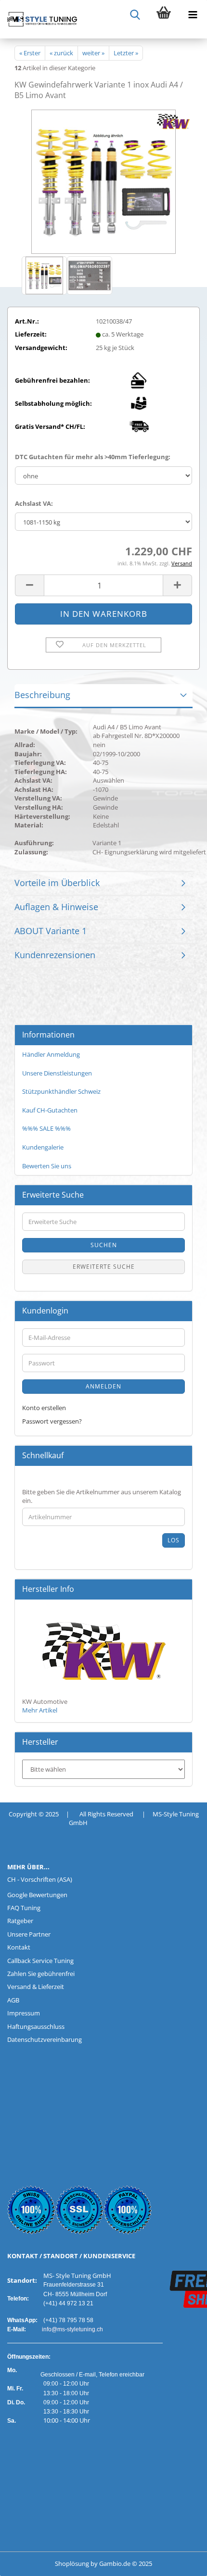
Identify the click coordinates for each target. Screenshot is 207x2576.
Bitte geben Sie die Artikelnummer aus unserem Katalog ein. (102, 1496)
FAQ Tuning (24, 1908)
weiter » (93, 53)
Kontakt (19, 1947)
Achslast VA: (34, 503)
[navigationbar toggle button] (193, 14)
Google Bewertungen (37, 1895)
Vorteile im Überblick (57, 883)
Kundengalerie (43, 1147)
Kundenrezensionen (55, 955)
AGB (13, 2000)
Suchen (104, 1245)
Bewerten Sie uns (47, 1166)
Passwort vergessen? (52, 1421)
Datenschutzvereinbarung (45, 2039)
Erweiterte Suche (104, 1267)
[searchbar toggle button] (135, 14)
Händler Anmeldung (51, 1054)
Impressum (24, 2013)
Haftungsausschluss (36, 2026)
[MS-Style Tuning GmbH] (39, 19)
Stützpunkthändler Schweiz (61, 1091)
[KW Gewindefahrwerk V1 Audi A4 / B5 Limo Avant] (103, 181)
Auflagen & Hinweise (56, 907)
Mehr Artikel (40, 1710)
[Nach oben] (26, 2562)
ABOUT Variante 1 (51, 931)
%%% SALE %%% (46, 1128)
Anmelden (103, 1386)
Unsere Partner (29, 1934)
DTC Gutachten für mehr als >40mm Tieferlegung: (93, 457)
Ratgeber (20, 1921)
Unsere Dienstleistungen (57, 1073)
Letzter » (126, 53)
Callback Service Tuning (40, 1961)
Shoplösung (72, 2563)
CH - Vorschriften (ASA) (40, 1879)
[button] (29, 585)
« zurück (61, 53)
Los (174, 1540)
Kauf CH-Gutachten (50, 1110)
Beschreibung (42, 695)
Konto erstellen (44, 1408)
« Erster (30, 53)
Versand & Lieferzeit (36, 1987)
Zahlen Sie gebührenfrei (41, 1974)
